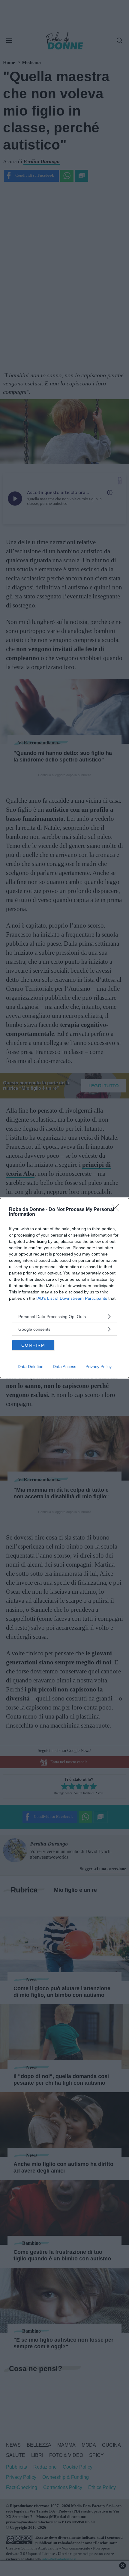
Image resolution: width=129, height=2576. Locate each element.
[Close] (117, 1210)
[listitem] (64, 1316)
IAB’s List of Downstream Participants (72, 1298)
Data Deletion (31, 1367)
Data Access (64, 1367)
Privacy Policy (99, 1367)
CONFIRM (33, 1345)
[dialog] (64, 1288)
